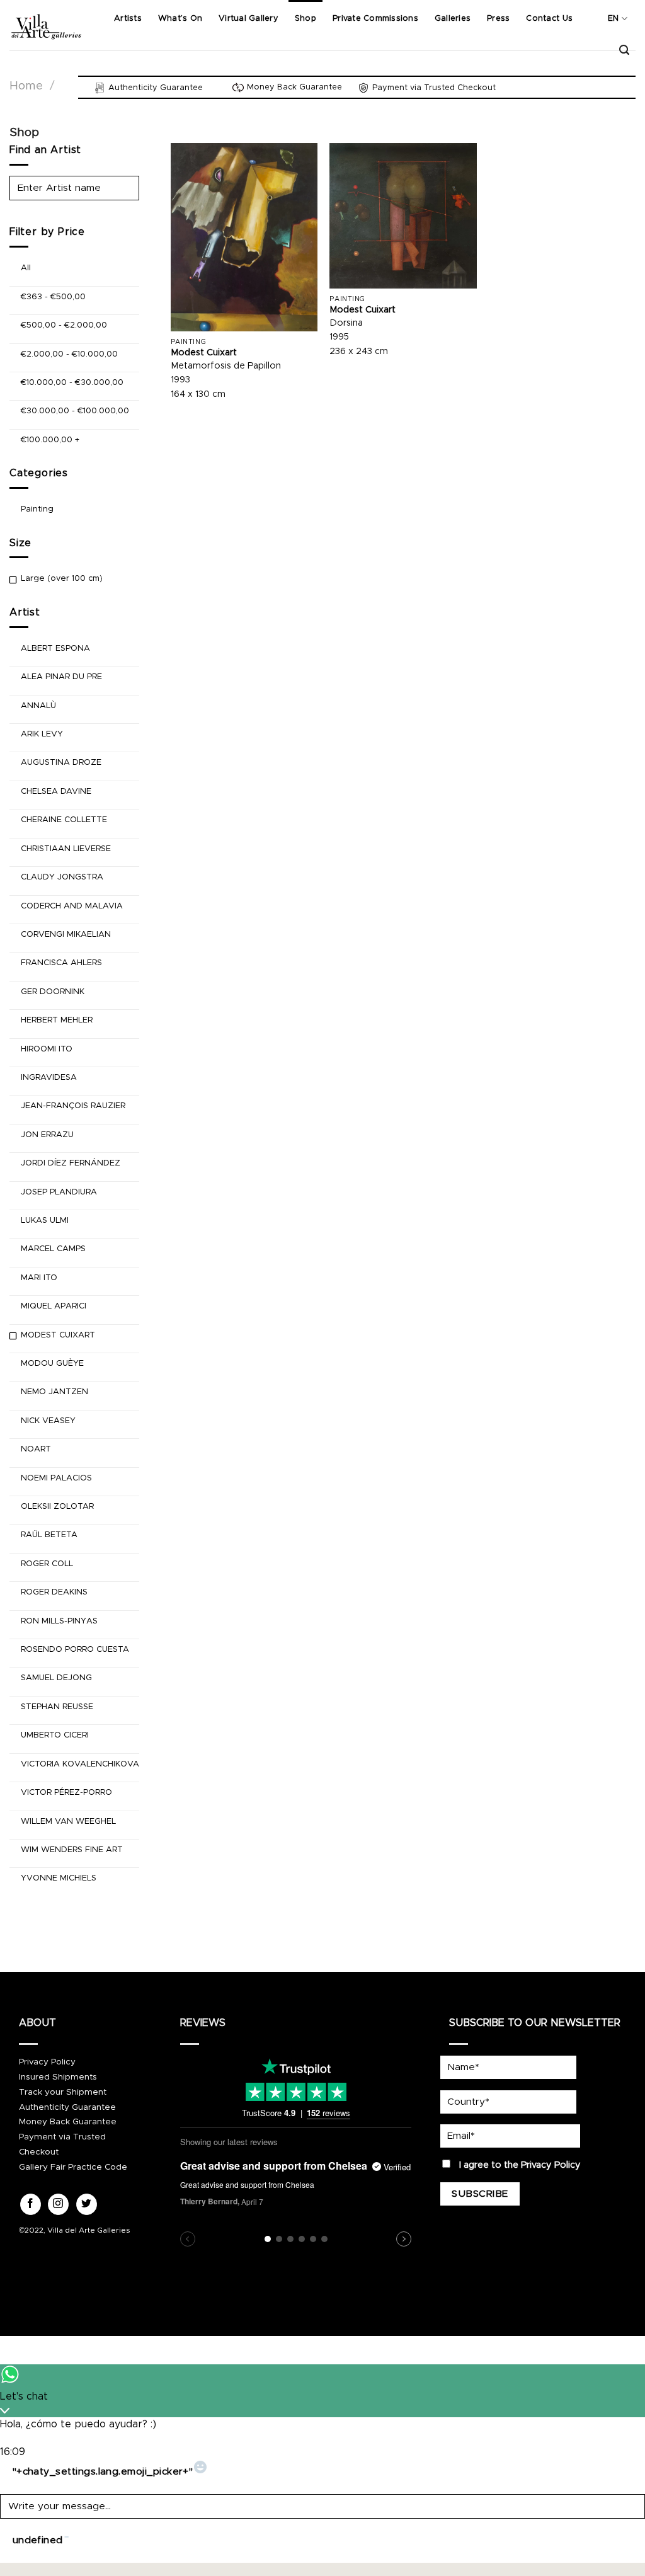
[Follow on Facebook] (31, 2204)
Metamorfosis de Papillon (226, 366)
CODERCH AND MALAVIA (72, 906)
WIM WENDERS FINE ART (72, 1850)
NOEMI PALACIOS (56, 1478)
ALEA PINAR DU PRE (61, 678)
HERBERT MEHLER (57, 1020)
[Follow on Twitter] (87, 2204)
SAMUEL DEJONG (56, 1679)
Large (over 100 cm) (62, 579)
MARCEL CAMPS (53, 1250)
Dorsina (346, 323)
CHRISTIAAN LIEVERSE (66, 849)
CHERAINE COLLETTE (64, 821)
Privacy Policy (47, 2062)
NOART (36, 1449)
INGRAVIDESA (49, 1078)
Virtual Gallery (248, 19)
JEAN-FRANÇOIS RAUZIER (73, 1107)
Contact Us (549, 19)
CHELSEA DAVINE (56, 792)
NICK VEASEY (48, 1421)
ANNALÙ (38, 706)
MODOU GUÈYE (52, 1364)
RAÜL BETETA (49, 1536)
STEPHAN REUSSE (57, 1707)
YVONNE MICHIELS (59, 1879)
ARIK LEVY (42, 734)
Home (26, 86)
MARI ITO (39, 1278)
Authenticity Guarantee (67, 2107)
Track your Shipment (63, 2092)
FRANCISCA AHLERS (61, 964)
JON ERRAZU (47, 1135)
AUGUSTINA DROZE (61, 763)
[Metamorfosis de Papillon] (244, 237)
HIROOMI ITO (47, 1049)
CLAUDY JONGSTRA (62, 877)
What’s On (180, 19)
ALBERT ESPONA (55, 649)
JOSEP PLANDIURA (59, 1192)
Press (498, 19)
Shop (305, 19)
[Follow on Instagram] (58, 2204)
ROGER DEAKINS (54, 1593)
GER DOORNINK (53, 992)
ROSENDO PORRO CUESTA (75, 1650)
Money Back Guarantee (68, 2122)
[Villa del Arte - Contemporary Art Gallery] (46, 25)
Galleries (453, 19)
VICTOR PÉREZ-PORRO (66, 1793)
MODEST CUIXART (58, 1335)
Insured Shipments (58, 2077)
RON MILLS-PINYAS (59, 1621)
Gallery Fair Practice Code (73, 2167)
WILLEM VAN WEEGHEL (68, 1822)
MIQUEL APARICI (54, 1306)
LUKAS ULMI (45, 1221)
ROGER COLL (47, 1564)
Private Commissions (375, 19)
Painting (37, 509)
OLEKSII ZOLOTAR (57, 1507)
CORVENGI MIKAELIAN (66, 935)
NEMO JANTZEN (54, 1393)
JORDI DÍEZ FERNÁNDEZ (71, 1163)
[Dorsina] (403, 215)
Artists (128, 19)
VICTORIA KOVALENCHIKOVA (80, 1764)
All (26, 269)
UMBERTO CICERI (55, 1736)
